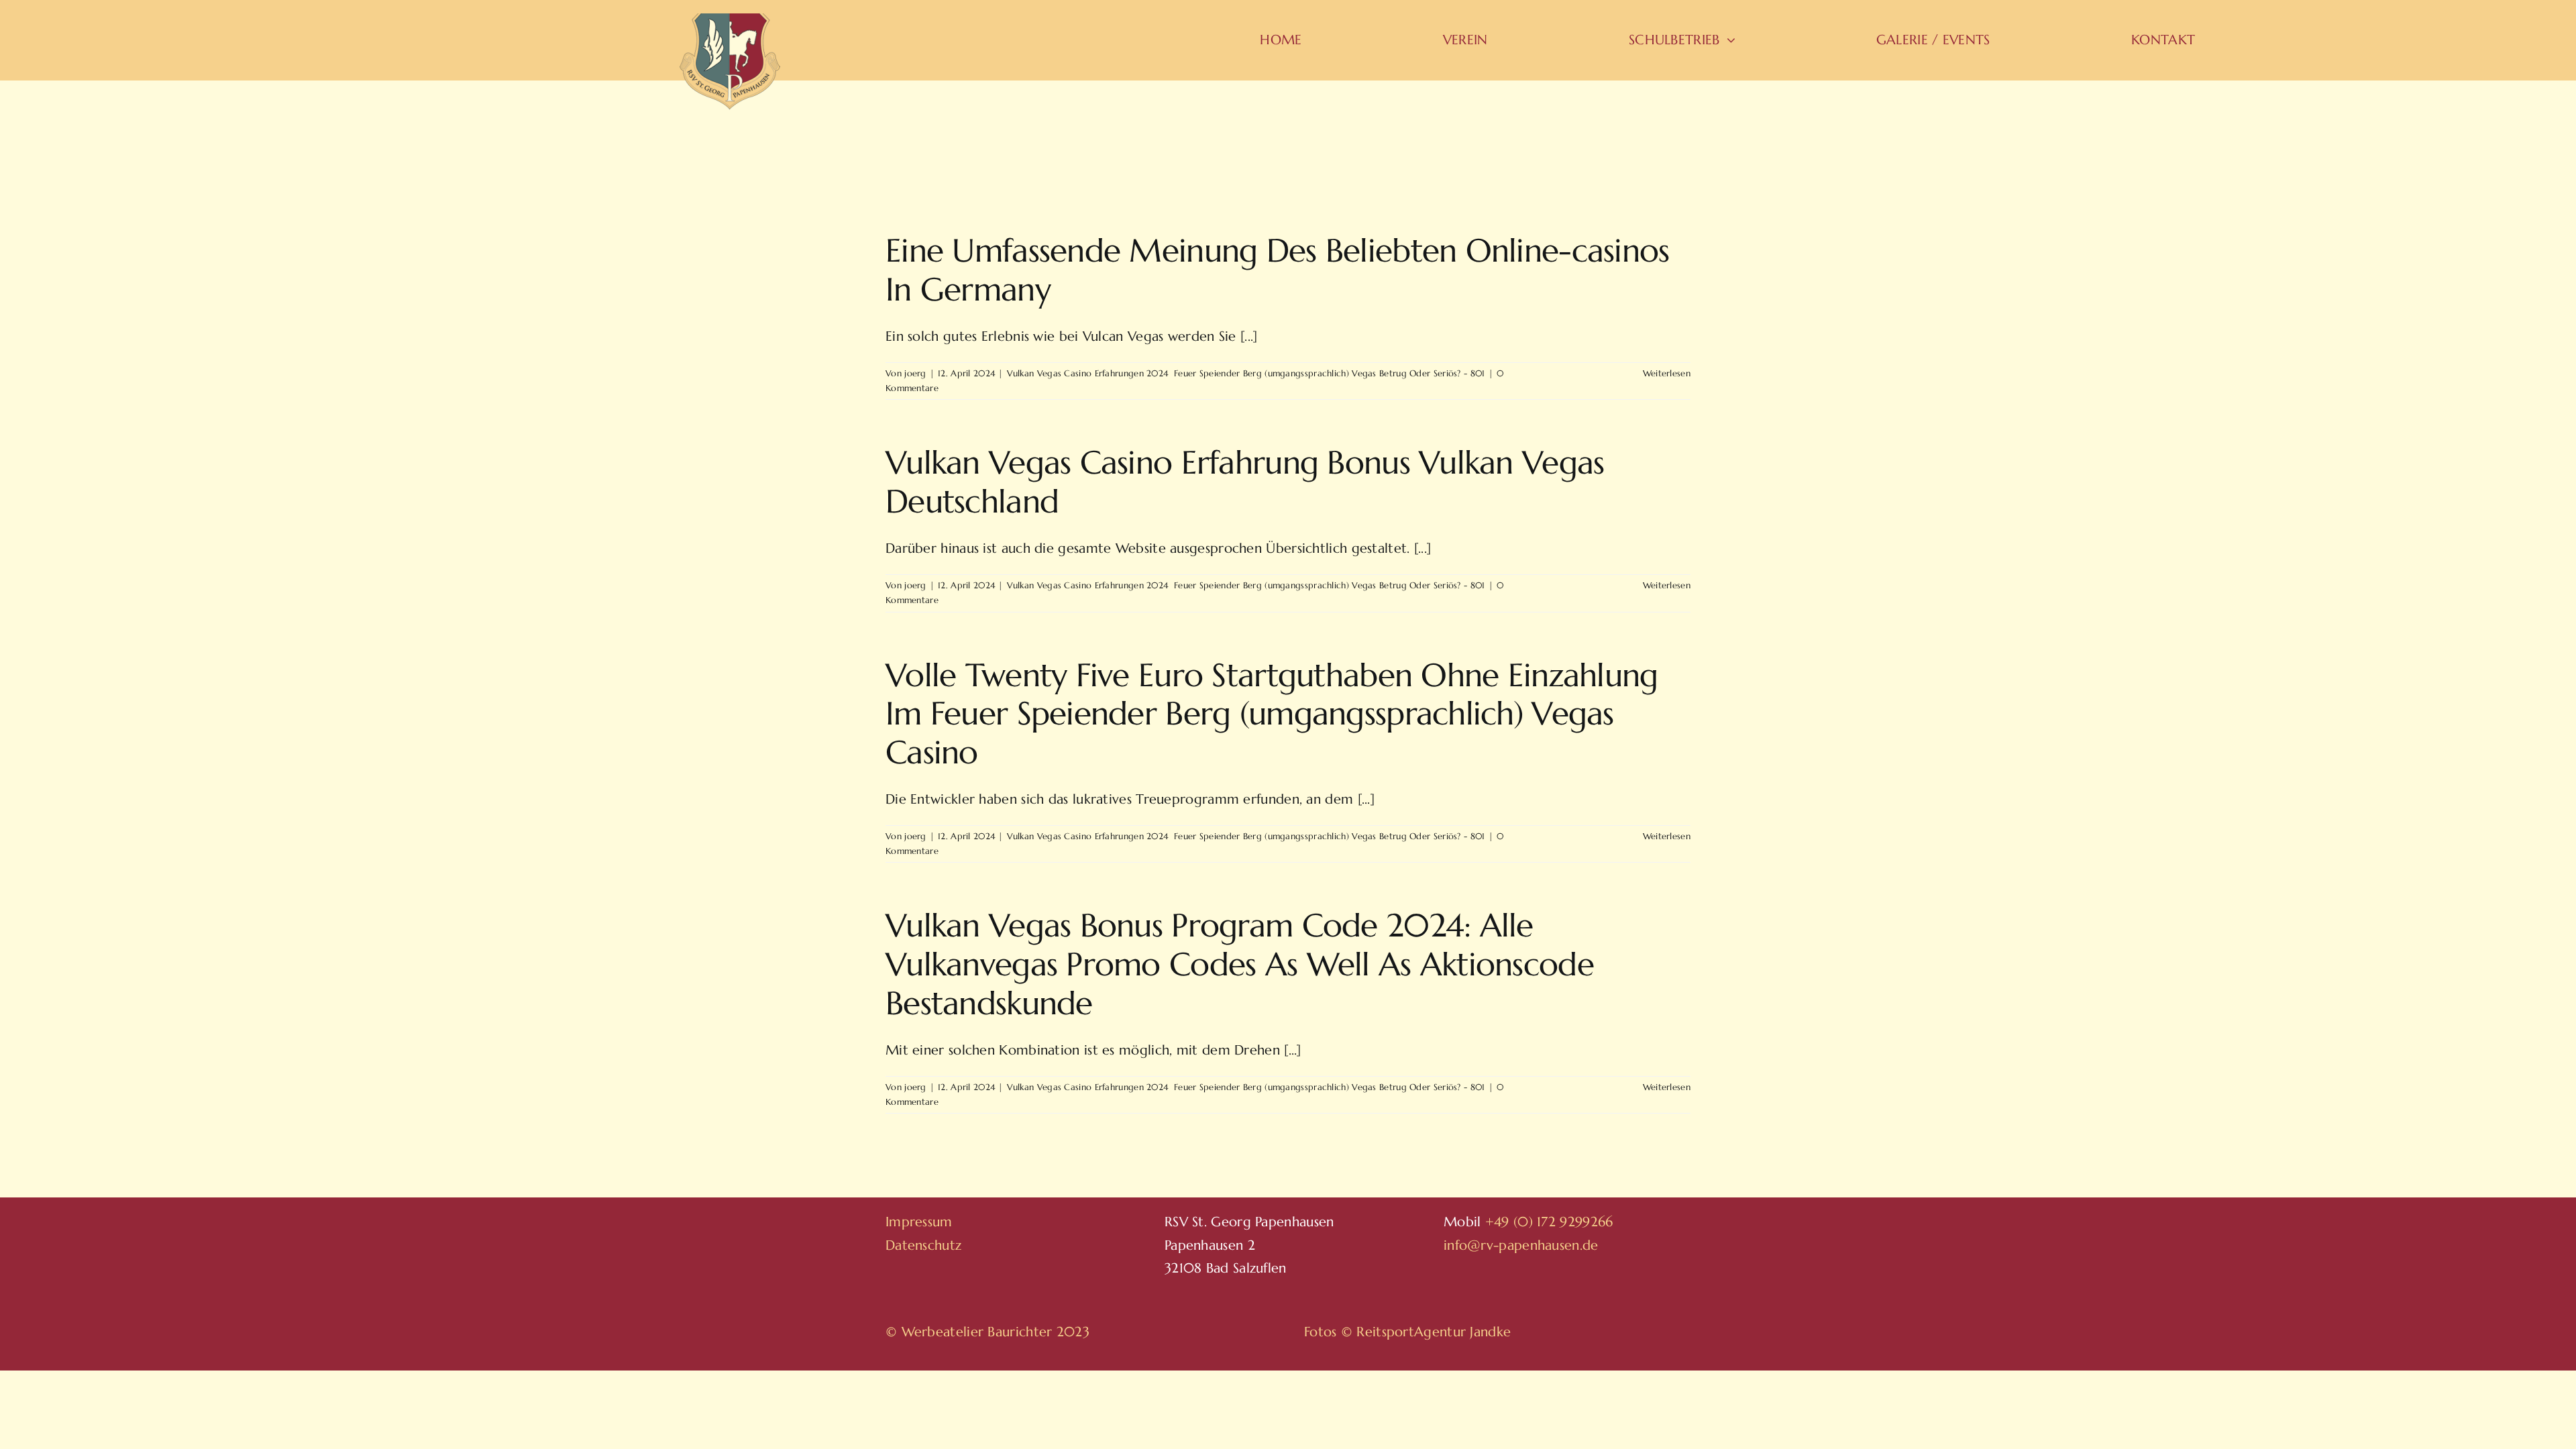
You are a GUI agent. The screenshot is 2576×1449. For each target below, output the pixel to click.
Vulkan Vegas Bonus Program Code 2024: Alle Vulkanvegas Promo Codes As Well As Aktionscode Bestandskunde (1240, 964)
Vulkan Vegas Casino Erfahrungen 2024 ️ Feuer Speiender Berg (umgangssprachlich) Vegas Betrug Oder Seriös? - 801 (1246, 373)
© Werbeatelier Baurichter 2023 (987, 1332)
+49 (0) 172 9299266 (1549, 1222)
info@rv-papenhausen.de (1521, 1245)
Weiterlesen (1667, 373)
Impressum (919, 1222)
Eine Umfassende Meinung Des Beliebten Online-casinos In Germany (1278, 270)
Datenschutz (923, 1245)
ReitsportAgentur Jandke (1434, 1332)
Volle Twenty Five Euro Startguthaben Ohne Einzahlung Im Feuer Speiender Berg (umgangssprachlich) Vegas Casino (1272, 713)
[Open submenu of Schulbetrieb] (1728, 40)
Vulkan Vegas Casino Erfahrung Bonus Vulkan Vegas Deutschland (1245, 482)
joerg (915, 373)
